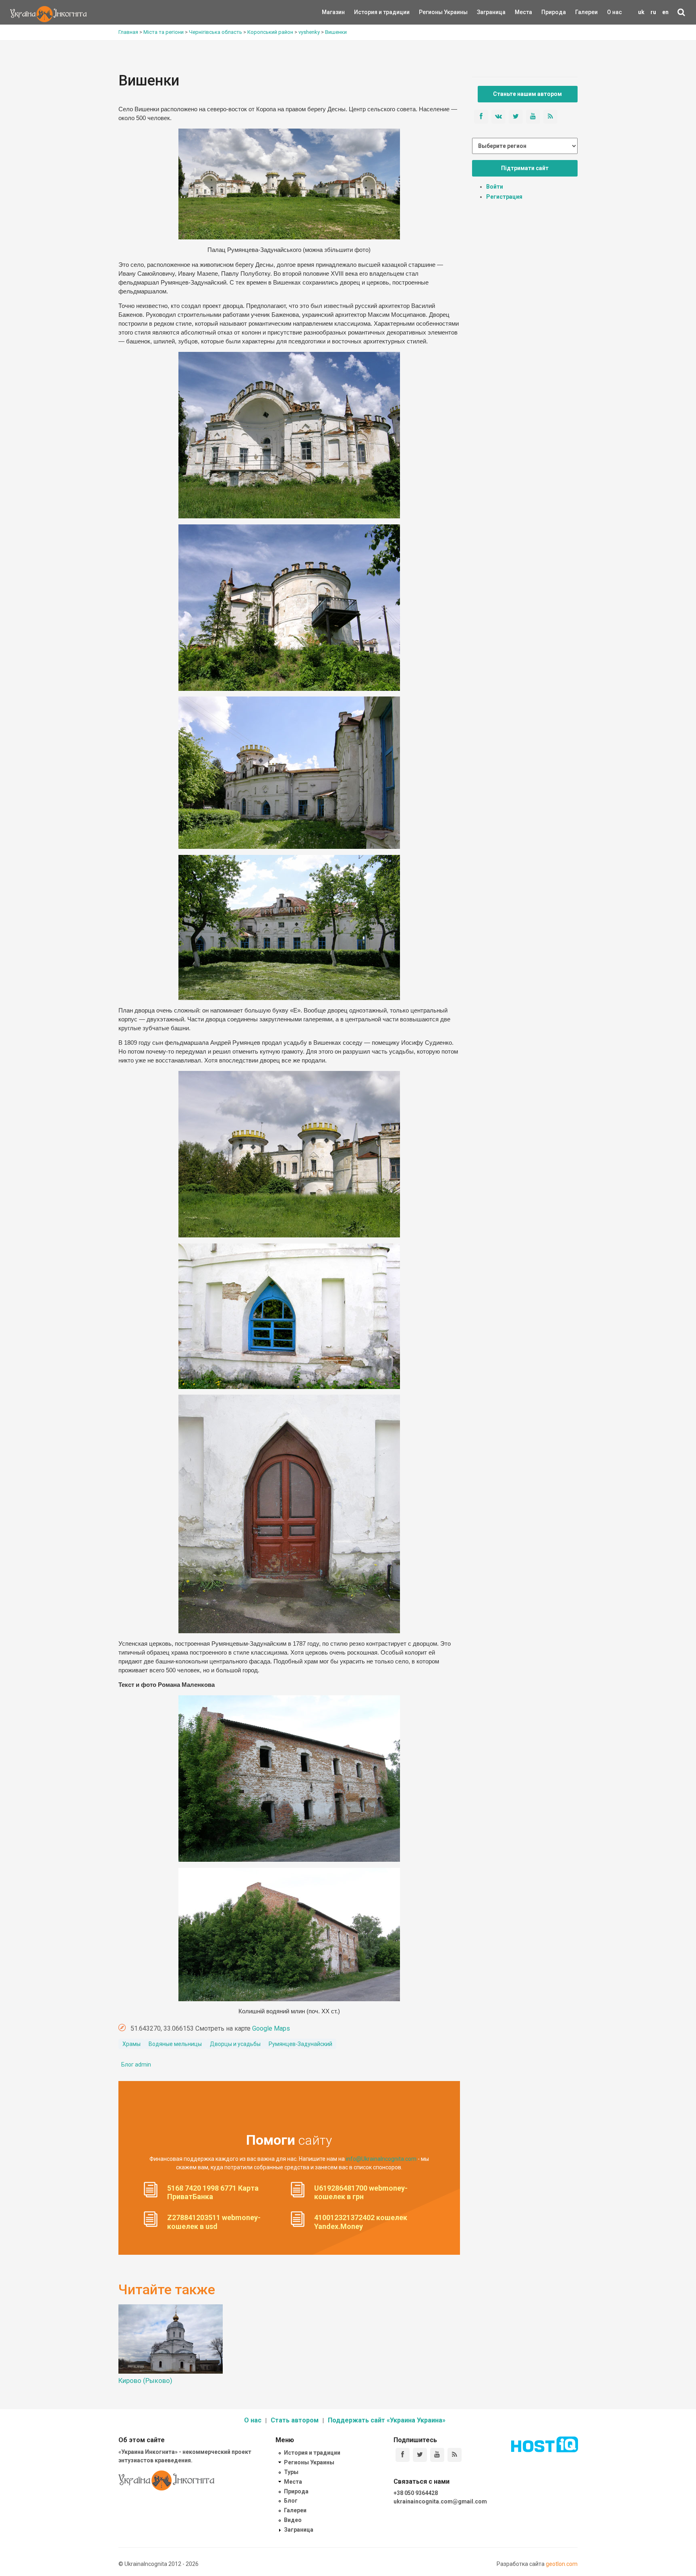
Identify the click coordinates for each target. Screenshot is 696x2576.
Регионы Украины (431, 12)
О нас (614, 12)
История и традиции (368, 12)
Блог (291, 2501)
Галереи (586, 12)
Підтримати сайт (525, 168)
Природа (548, 12)
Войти (495, 187)
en (665, 12)
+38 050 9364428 (416, 2493)
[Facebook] (403, 2455)
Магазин (333, 12)
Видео (293, 2520)
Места (519, 12)
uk (641, 12)
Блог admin (136, 2065)
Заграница (484, 12)
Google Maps (271, 2028)
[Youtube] (437, 2455)
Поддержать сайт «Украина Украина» (387, 2420)
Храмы (132, 2044)
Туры (291, 2472)
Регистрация (504, 197)
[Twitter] (420, 2455)
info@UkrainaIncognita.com (381, 2159)
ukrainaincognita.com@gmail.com (440, 2501)
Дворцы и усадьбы (235, 2044)
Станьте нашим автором (527, 94)
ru (653, 12)
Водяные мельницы (175, 2044)
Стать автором (295, 2420)
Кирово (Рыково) (145, 2381)
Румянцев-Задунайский (300, 2044)
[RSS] (455, 2455)
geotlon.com (562, 2564)
